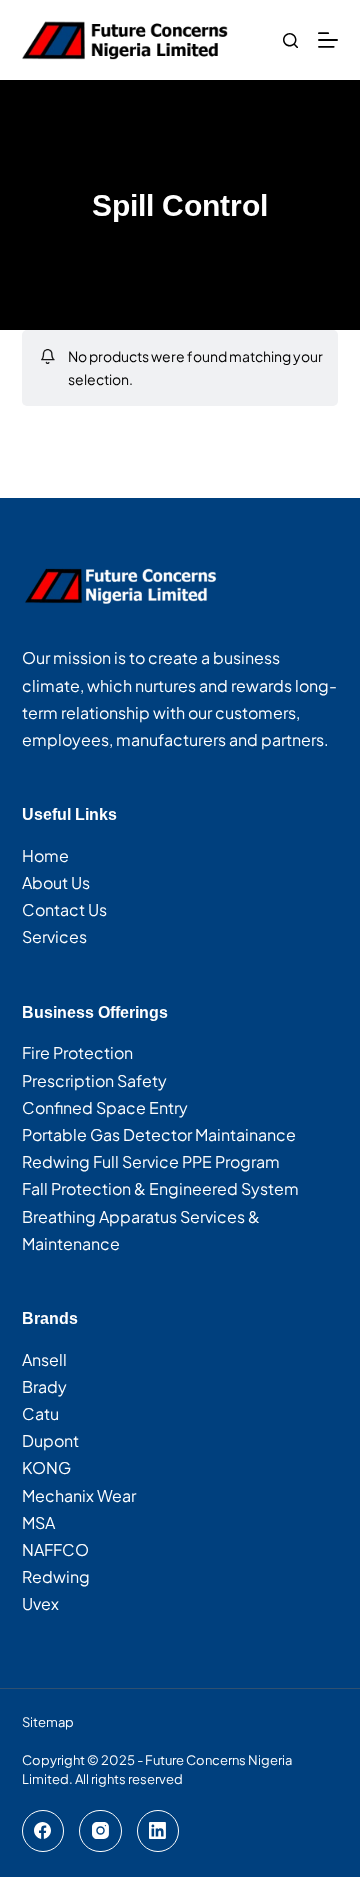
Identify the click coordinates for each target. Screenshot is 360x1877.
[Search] (290, 40)
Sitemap (48, 1722)
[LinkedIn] (158, 1831)
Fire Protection (77, 1052)
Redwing (56, 1576)
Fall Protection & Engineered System (160, 1188)
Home (45, 855)
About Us (56, 882)
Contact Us (64, 909)
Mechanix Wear (79, 1495)
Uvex (40, 1603)
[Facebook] (43, 1831)
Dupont (50, 1440)
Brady (44, 1386)
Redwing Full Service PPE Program (151, 1161)
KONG (46, 1467)
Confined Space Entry (105, 1107)
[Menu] (328, 40)
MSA (38, 1522)
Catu (40, 1413)
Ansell (44, 1359)
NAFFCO (55, 1549)
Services (54, 936)
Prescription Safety (94, 1080)
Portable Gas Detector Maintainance (159, 1134)
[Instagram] (100, 1831)
